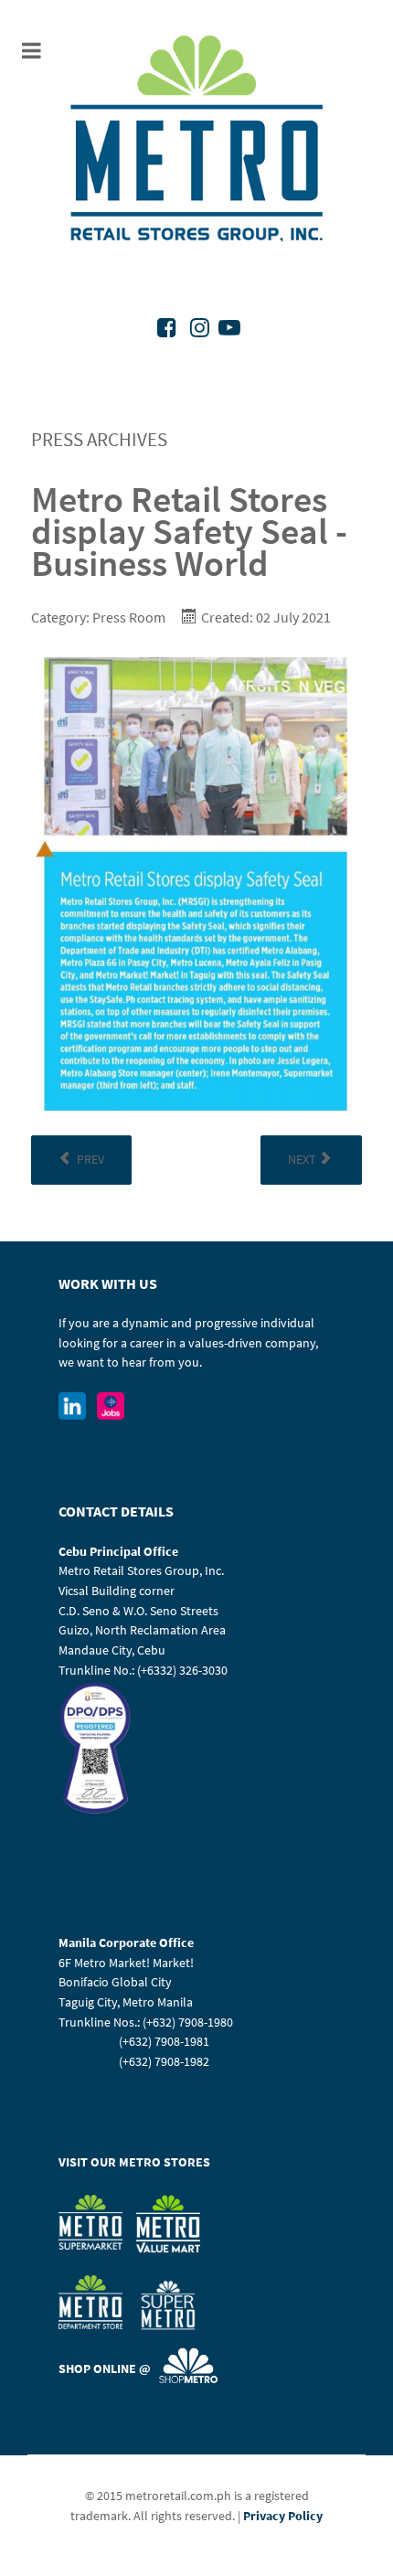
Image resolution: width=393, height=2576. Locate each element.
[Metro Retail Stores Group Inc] (196, 141)
